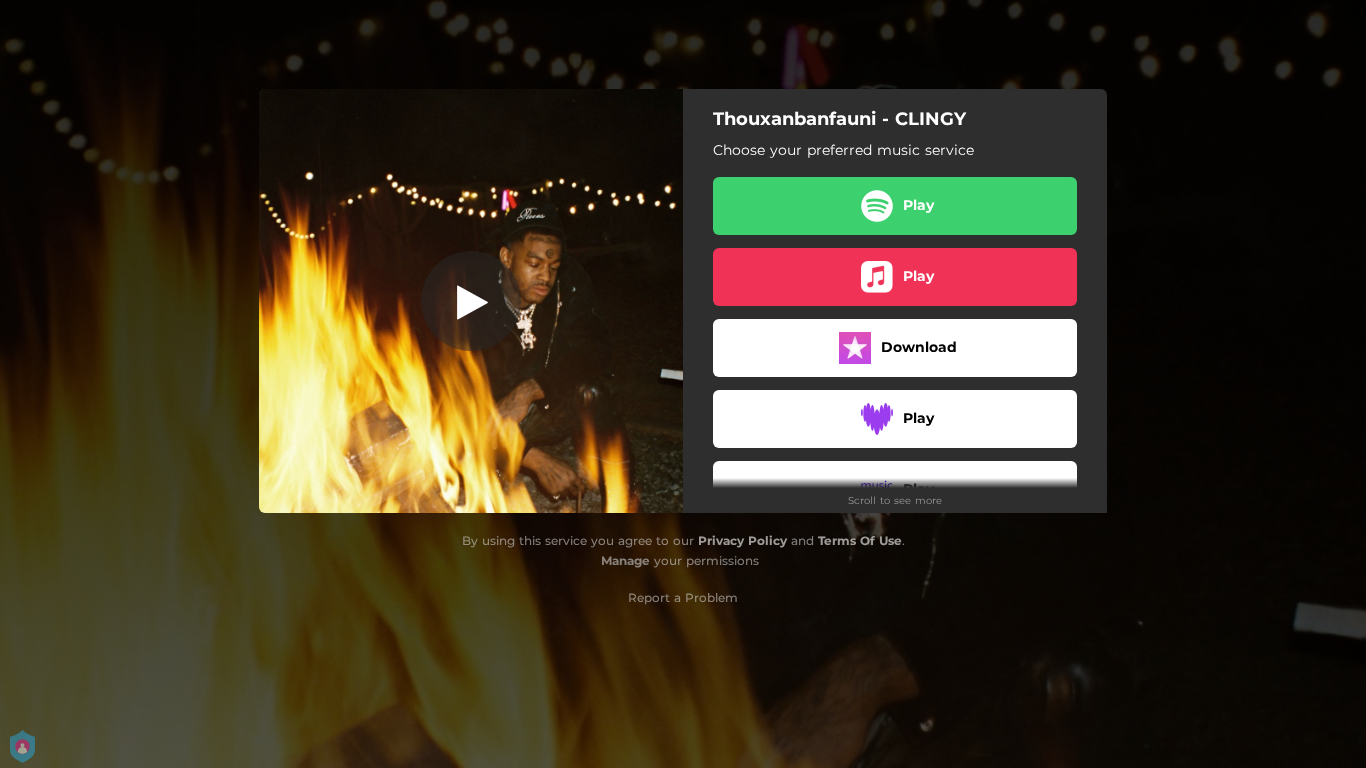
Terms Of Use (860, 540)
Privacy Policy (742, 540)
